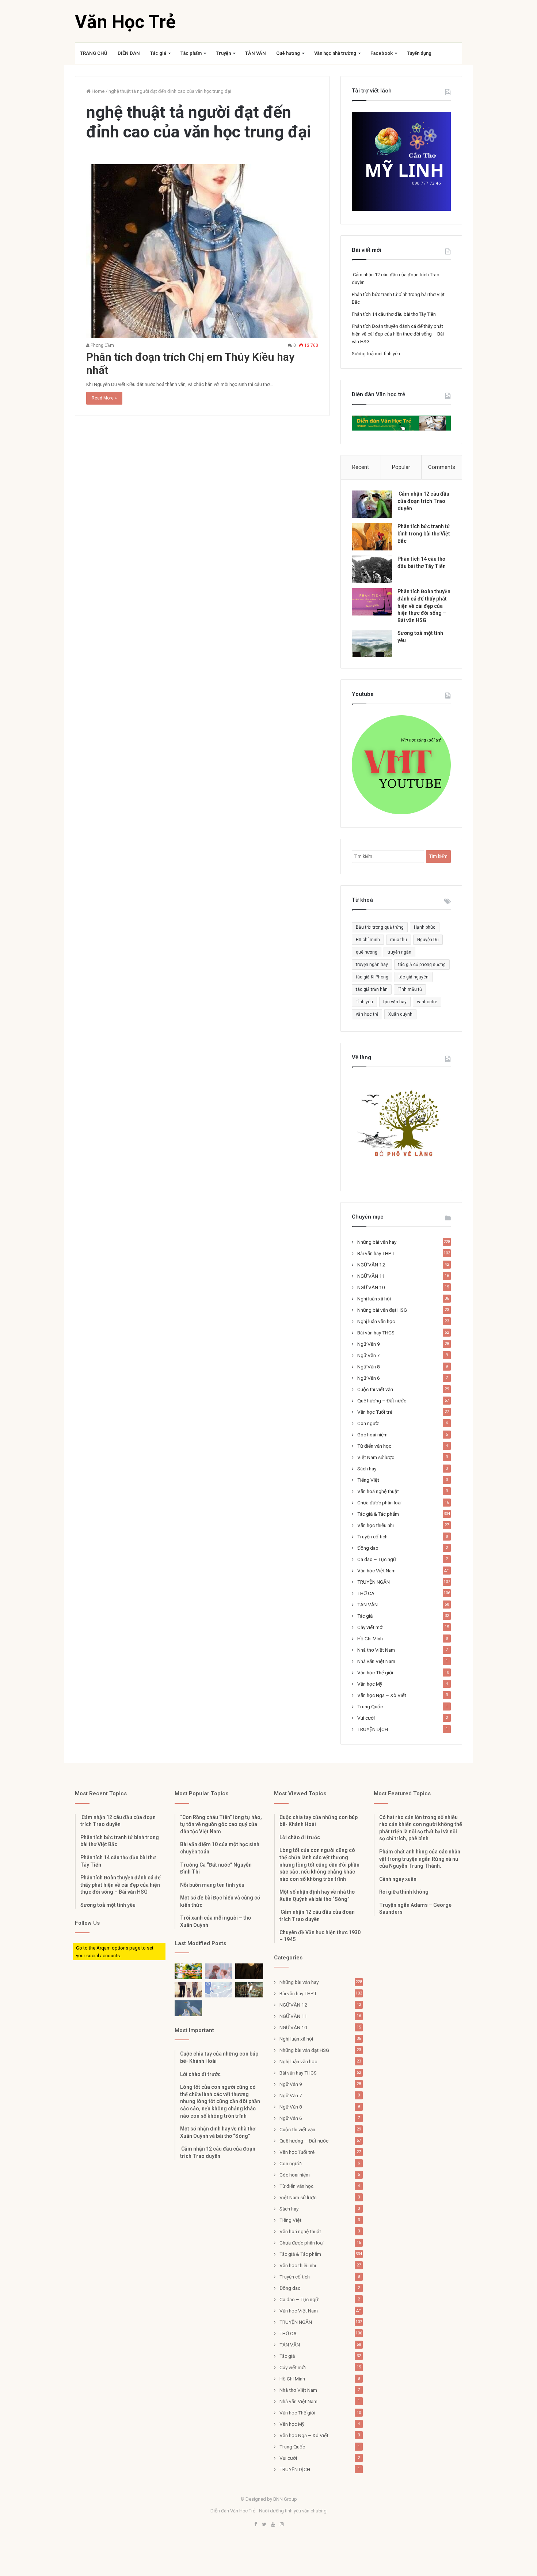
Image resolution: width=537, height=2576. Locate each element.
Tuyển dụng (419, 53)
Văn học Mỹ (370, 1684)
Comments (442, 467)
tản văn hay (395, 1002)
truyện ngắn (399, 952)
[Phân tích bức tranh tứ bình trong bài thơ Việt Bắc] (372, 537)
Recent (361, 467)
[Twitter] (264, 2525)
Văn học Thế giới (375, 1672)
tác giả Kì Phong (372, 977)
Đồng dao (368, 1548)
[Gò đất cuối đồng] (249, 1990)
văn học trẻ (367, 1014)
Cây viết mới (370, 1627)
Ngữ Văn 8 (369, 1367)
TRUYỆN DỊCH (373, 1729)
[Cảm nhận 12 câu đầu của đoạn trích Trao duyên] (372, 504)
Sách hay (367, 1469)
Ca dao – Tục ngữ (377, 1559)
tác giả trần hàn (372, 989)
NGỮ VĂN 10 (371, 1287)
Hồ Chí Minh (370, 1639)
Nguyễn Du (428, 940)
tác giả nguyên (414, 977)
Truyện (223, 53)
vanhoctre (427, 1002)
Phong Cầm (102, 345)
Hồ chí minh (368, 940)
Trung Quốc (370, 1706)
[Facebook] (255, 2525)
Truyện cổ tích (372, 1537)
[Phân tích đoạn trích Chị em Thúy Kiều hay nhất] (202, 251)
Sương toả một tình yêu (376, 354)
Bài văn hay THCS (376, 1333)
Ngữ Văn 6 (369, 1378)
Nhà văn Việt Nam (376, 1661)
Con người (368, 1423)
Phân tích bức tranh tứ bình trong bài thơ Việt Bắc (424, 533)
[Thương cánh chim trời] (188, 2008)
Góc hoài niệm (372, 1435)
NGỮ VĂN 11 (371, 1276)
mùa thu (399, 940)
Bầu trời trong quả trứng (380, 927)
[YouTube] (273, 2525)
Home (98, 91)
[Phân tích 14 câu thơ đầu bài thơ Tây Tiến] (372, 569)
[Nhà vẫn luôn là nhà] (188, 1990)
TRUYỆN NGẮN (374, 1582)
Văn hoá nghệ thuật (378, 1491)
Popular (401, 467)
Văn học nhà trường (335, 53)
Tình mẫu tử (410, 989)
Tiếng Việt (368, 1480)
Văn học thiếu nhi (376, 1525)
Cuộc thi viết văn (375, 1389)
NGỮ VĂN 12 (371, 1265)
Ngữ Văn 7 (369, 1355)
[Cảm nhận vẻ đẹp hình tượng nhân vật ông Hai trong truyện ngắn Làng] (188, 1971)
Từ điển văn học (374, 1446)
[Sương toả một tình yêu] (372, 643)
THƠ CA (366, 1593)
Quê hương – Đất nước (382, 1401)
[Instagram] (282, 2525)
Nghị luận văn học (376, 1321)
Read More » (104, 398)
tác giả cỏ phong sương (422, 965)
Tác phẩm (191, 53)
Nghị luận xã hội (374, 1299)
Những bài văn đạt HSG (382, 1310)
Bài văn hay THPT (376, 1253)
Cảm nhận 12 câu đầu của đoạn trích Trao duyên (423, 501)
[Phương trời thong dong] (249, 1971)
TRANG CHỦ (94, 53)
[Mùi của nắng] (219, 1990)
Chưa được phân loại (379, 1503)
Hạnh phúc (425, 927)
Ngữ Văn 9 (369, 1344)
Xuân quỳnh (400, 1014)
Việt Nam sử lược (376, 1457)
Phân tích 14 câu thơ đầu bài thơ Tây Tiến (394, 314)
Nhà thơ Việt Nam (376, 1650)
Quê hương (288, 53)
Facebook (382, 53)
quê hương (367, 952)
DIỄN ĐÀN (129, 53)
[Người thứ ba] (219, 1971)
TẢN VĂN (256, 53)
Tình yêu (364, 1002)
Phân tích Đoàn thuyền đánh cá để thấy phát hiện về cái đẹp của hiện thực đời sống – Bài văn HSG (398, 334)
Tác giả (158, 53)
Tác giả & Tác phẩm (378, 1514)
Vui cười (366, 1718)
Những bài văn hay (377, 1242)
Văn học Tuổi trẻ (375, 1412)
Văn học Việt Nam (376, 1571)
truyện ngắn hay (372, 965)
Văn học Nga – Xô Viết (382, 1695)
